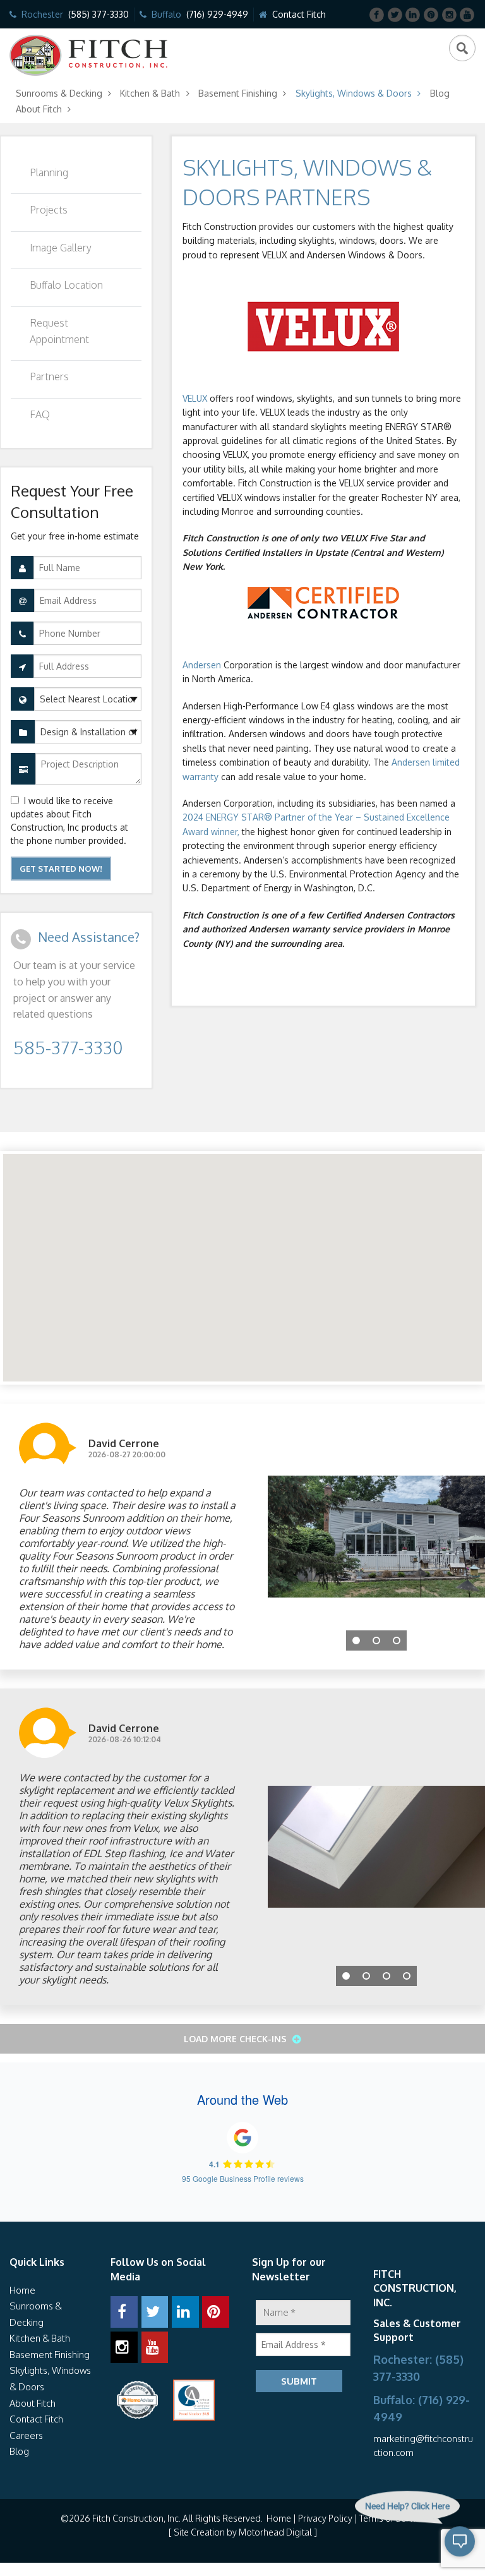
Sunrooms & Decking (59, 93)
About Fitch (39, 109)
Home (22, 2290)
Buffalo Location (66, 285)
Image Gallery (61, 248)
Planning (49, 172)
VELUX (195, 398)
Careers (26, 2435)
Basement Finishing (238, 93)
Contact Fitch (299, 14)
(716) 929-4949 (217, 14)
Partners (49, 376)
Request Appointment (59, 331)
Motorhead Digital (275, 2532)
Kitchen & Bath (150, 93)
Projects (49, 210)
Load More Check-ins (237, 2039)
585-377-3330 (68, 1047)
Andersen (202, 665)
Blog (440, 93)
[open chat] (432, 2551)
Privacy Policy (325, 2518)
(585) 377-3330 (99, 14)
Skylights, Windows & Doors (354, 93)
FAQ (40, 414)
